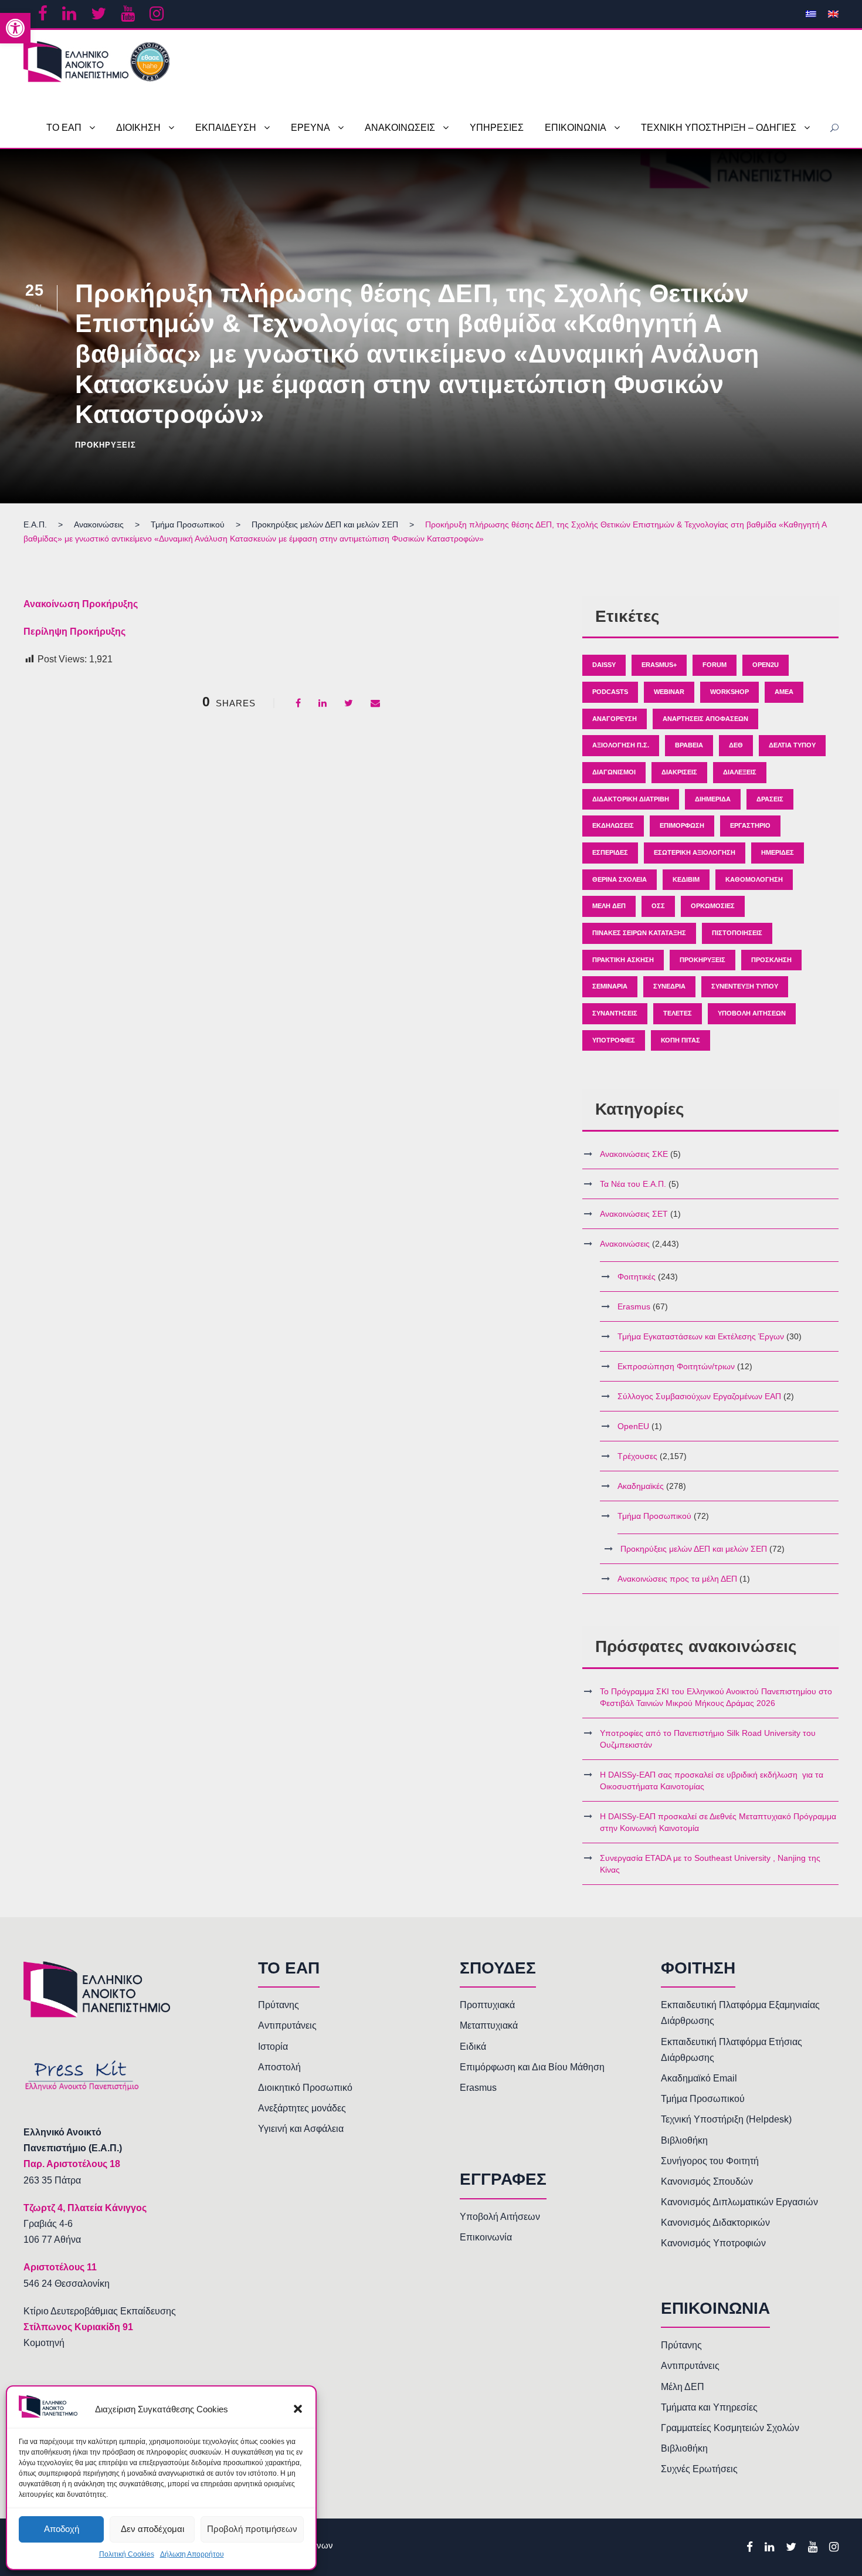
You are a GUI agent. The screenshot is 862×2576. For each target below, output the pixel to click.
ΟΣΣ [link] (658, 906)
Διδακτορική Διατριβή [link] (631, 799)
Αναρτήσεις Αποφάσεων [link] (705, 719)
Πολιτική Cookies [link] (127, 2554)
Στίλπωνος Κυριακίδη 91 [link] (78, 2327)
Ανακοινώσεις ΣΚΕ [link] (634, 1154)
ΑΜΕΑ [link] (784, 692)
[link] (15, 28)
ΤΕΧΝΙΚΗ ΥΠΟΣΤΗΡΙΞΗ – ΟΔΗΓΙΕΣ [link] (719, 128)
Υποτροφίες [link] (614, 1040)
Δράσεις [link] (770, 799)
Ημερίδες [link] (778, 852)
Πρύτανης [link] (279, 2005)
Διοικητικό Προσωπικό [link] (305, 2088)
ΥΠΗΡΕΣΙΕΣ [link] (497, 128)
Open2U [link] (766, 665)
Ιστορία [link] (273, 2047)
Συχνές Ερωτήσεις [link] (699, 2469)
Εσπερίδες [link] (610, 852)
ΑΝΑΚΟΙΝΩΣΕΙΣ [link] (400, 128)
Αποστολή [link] (279, 2067)
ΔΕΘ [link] (736, 745)
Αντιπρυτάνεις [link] (287, 2025)
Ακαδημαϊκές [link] (641, 1486)
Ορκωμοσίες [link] (713, 906)
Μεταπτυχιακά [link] (489, 2025)
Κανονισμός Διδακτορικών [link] (715, 2223)
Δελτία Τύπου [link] (792, 745)
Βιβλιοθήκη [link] (684, 2140)
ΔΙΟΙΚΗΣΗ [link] (138, 128)
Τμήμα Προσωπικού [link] (654, 1516)
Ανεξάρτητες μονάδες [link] (302, 2108)
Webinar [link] (669, 692)
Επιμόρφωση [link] (682, 825)
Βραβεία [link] (689, 745)
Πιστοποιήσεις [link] (737, 933)
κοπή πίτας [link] (681, 1040)
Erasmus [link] (634, 1306)
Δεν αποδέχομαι (152, 2529)
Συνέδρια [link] (669, 986)
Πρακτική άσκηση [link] (623, 960)
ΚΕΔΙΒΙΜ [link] (686, 879)
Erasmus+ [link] (659, 665)
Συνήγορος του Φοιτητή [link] (710, 2161)
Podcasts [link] (610, 692)
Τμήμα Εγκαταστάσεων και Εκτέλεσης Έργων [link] (701, 1336)
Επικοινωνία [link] (486, 2237)
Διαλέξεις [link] (740, 772)
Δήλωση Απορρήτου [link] (192, 2554)
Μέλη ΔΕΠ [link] (609, 906)
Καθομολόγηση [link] (754, 879)
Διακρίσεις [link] (679, 772)
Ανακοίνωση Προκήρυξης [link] (81, 604)
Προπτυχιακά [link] (487, 2005)
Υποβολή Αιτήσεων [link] (752, 1013)
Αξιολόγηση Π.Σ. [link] (621, 745)
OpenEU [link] (633, 1426)
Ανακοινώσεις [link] (625, 1244)
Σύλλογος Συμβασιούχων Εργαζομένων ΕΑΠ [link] (699, 1396)
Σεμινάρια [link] (610, 986)
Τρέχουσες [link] (637, 1456)
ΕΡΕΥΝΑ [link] (310, 128)
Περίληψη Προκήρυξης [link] (74, 632)
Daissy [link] (604, 665)
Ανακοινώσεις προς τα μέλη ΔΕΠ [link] (677, 1579)
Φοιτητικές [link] (637, 1277)
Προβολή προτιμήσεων (252, 2529)
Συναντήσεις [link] (615, 1013)
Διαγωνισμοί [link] (614, 772)
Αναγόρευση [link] (615, 719)
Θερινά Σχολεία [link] (620, 879)
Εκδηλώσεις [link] (613, 825)
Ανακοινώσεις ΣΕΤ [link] (634, 1214)
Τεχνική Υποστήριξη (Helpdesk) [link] (726, 2119)
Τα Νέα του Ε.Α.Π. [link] (633, 1184)
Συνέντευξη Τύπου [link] (745, 986)
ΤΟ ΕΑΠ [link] (64, 128)
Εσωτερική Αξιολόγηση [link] (695, 852)
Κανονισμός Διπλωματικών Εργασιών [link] (739, 2202)
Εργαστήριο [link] (750, 825)
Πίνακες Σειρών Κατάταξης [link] (639, 933)
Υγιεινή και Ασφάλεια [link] (301, 2129)
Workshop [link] (729, 692)
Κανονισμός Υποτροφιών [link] (713, 2243)
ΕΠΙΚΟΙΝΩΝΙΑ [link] (576, 128)
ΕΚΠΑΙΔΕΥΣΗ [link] (226, 128)
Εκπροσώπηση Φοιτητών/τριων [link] (676, 1366)
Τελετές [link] (678, 1013)
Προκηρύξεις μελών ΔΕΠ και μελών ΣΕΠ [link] (694, 1549)
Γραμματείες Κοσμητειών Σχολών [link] (730, 2428)
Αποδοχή (62, 2529)
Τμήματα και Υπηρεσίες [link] (709, 2407)
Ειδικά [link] (473, 2047)
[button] (298, 2409)
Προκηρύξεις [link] (106, 445)
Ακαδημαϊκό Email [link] (699, 2078)
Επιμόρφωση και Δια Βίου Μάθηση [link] (532, 2067)
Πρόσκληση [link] (771, 960)
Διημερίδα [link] (713, 799)
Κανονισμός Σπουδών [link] (707, 2181)
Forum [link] (715, 665)
